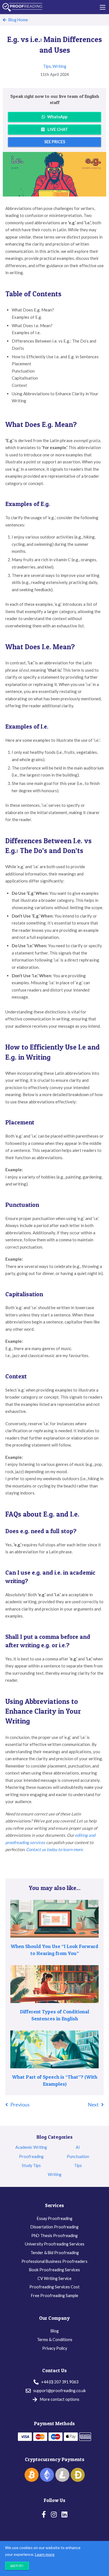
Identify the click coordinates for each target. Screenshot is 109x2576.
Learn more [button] (45, 2554)
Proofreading (31, 2156)
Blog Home (18, 20)
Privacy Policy (55, 2348)
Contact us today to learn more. (55, 1849)
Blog (55, 2331)
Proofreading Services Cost (54, 2287)
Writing (59, 66)
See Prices (55, 142)
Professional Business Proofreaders (54, 2261)
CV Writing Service (54, 2278)
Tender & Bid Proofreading (55, 2253)
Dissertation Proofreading (54, 2227)
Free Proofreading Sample (55, 2296)
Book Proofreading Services (54, 2270)
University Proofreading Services (55, 2244)
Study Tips (31, 2165)
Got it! (17, 2566)
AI (78, 2147)
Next (93, 2104)
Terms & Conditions (55, 2340)
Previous (20, 2104)
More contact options (60, 2399)
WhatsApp (57, 117)
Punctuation (78, 2156)
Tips (47, 66)
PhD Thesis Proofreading (54, 2236)
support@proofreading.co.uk (60, 2391)
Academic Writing (31, 2147)
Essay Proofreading (55, 2218)
